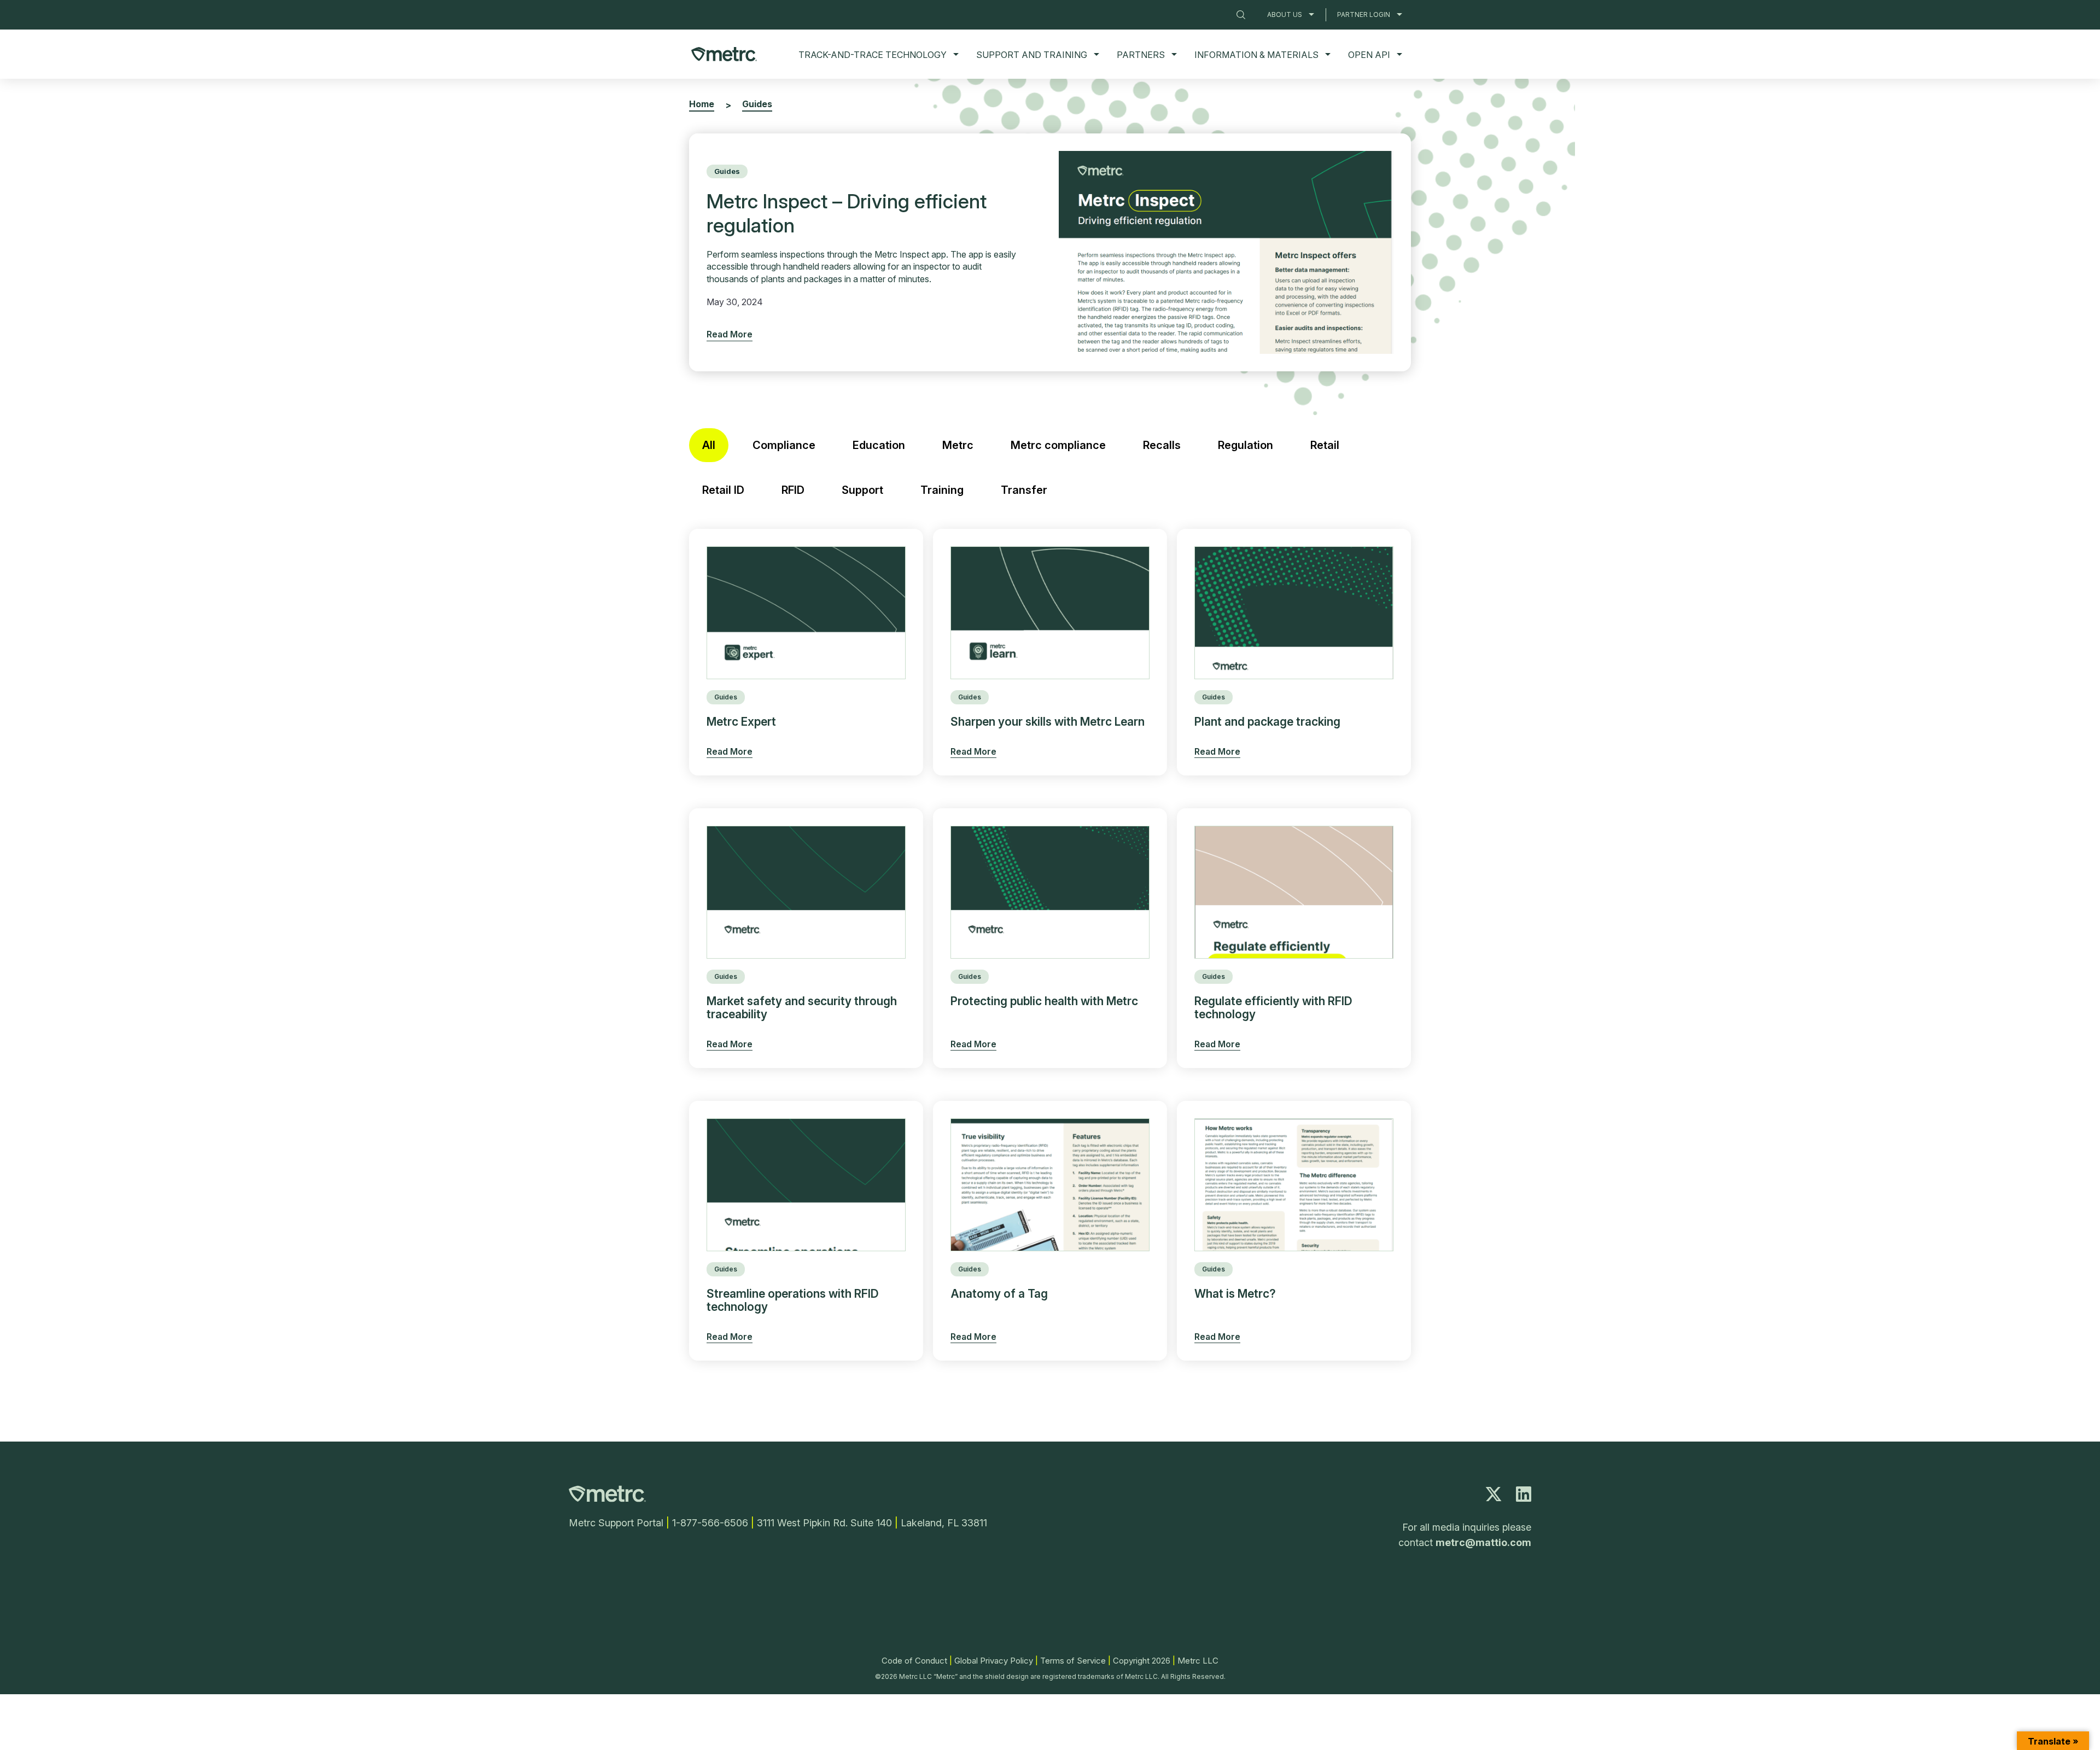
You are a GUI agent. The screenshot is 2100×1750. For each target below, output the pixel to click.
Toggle (1311, 14)
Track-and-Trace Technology (873, 55)
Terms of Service (1073, 1661)
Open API (1369, 55)
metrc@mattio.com (1483, 1542)
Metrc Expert (741, 722)
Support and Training (1032, 55)
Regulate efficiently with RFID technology (1273, 1008)
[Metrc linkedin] (1524, 1497)
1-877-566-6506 (710, 1523)
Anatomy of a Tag (999, 1294)
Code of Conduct (914, 1661)
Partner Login (1364, 14)
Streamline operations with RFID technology (793, 1300)
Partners (1141, 55)
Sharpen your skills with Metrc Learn (1048, 722)
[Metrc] (607, 1499)
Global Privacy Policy (994, 1661)
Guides (727, 171)
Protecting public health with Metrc (1044, 1001)
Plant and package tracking (1267, 722)
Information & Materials (1256, 55)
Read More (730, 334)
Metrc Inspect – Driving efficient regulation (847, 213)
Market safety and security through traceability (802, 1008)
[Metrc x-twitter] (1494, 1497)
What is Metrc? (1235, 1294)
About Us (1285, 14)
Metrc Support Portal (616, 1523)
